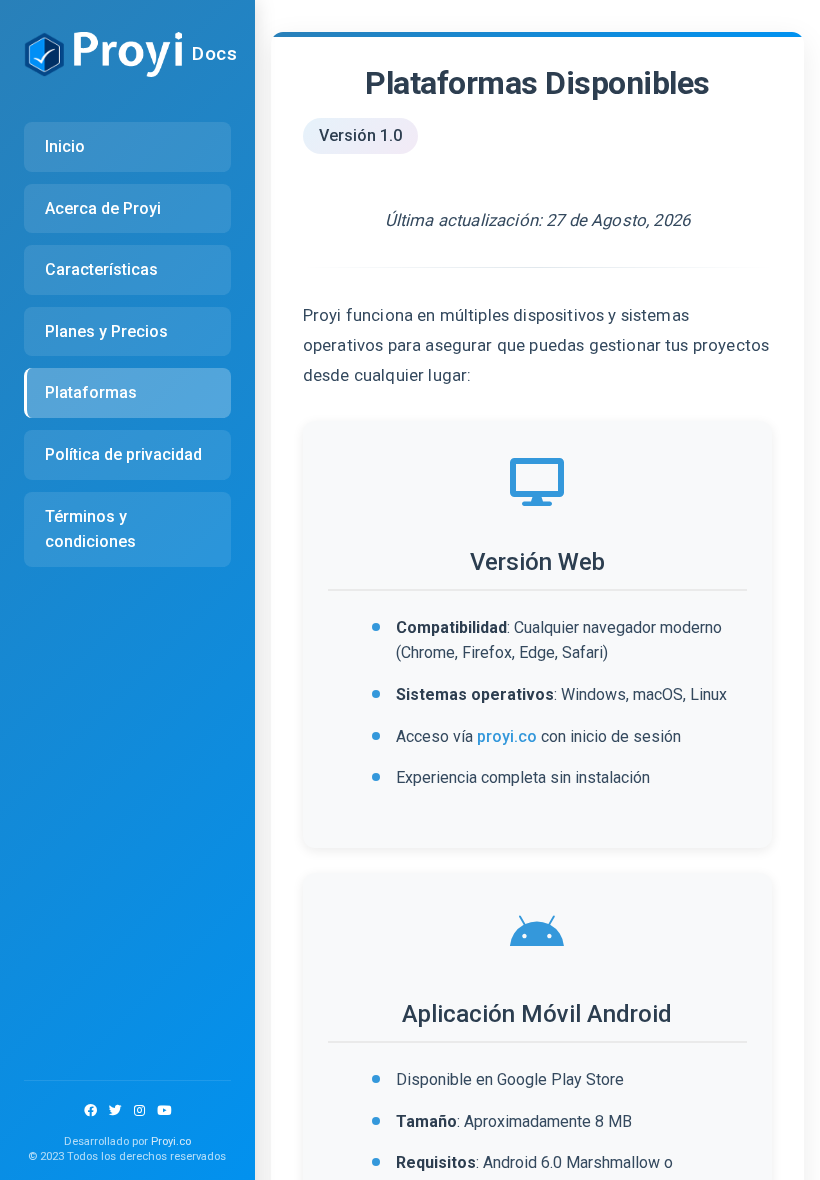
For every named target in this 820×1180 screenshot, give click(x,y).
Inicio (65, 146)
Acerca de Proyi (103, 208)
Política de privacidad (123, 454)
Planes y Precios (106, 331)
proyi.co (507, 736)
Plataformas (91, 392)
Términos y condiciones (90, 529)
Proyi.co (171, 1141)
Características (101, 269)
